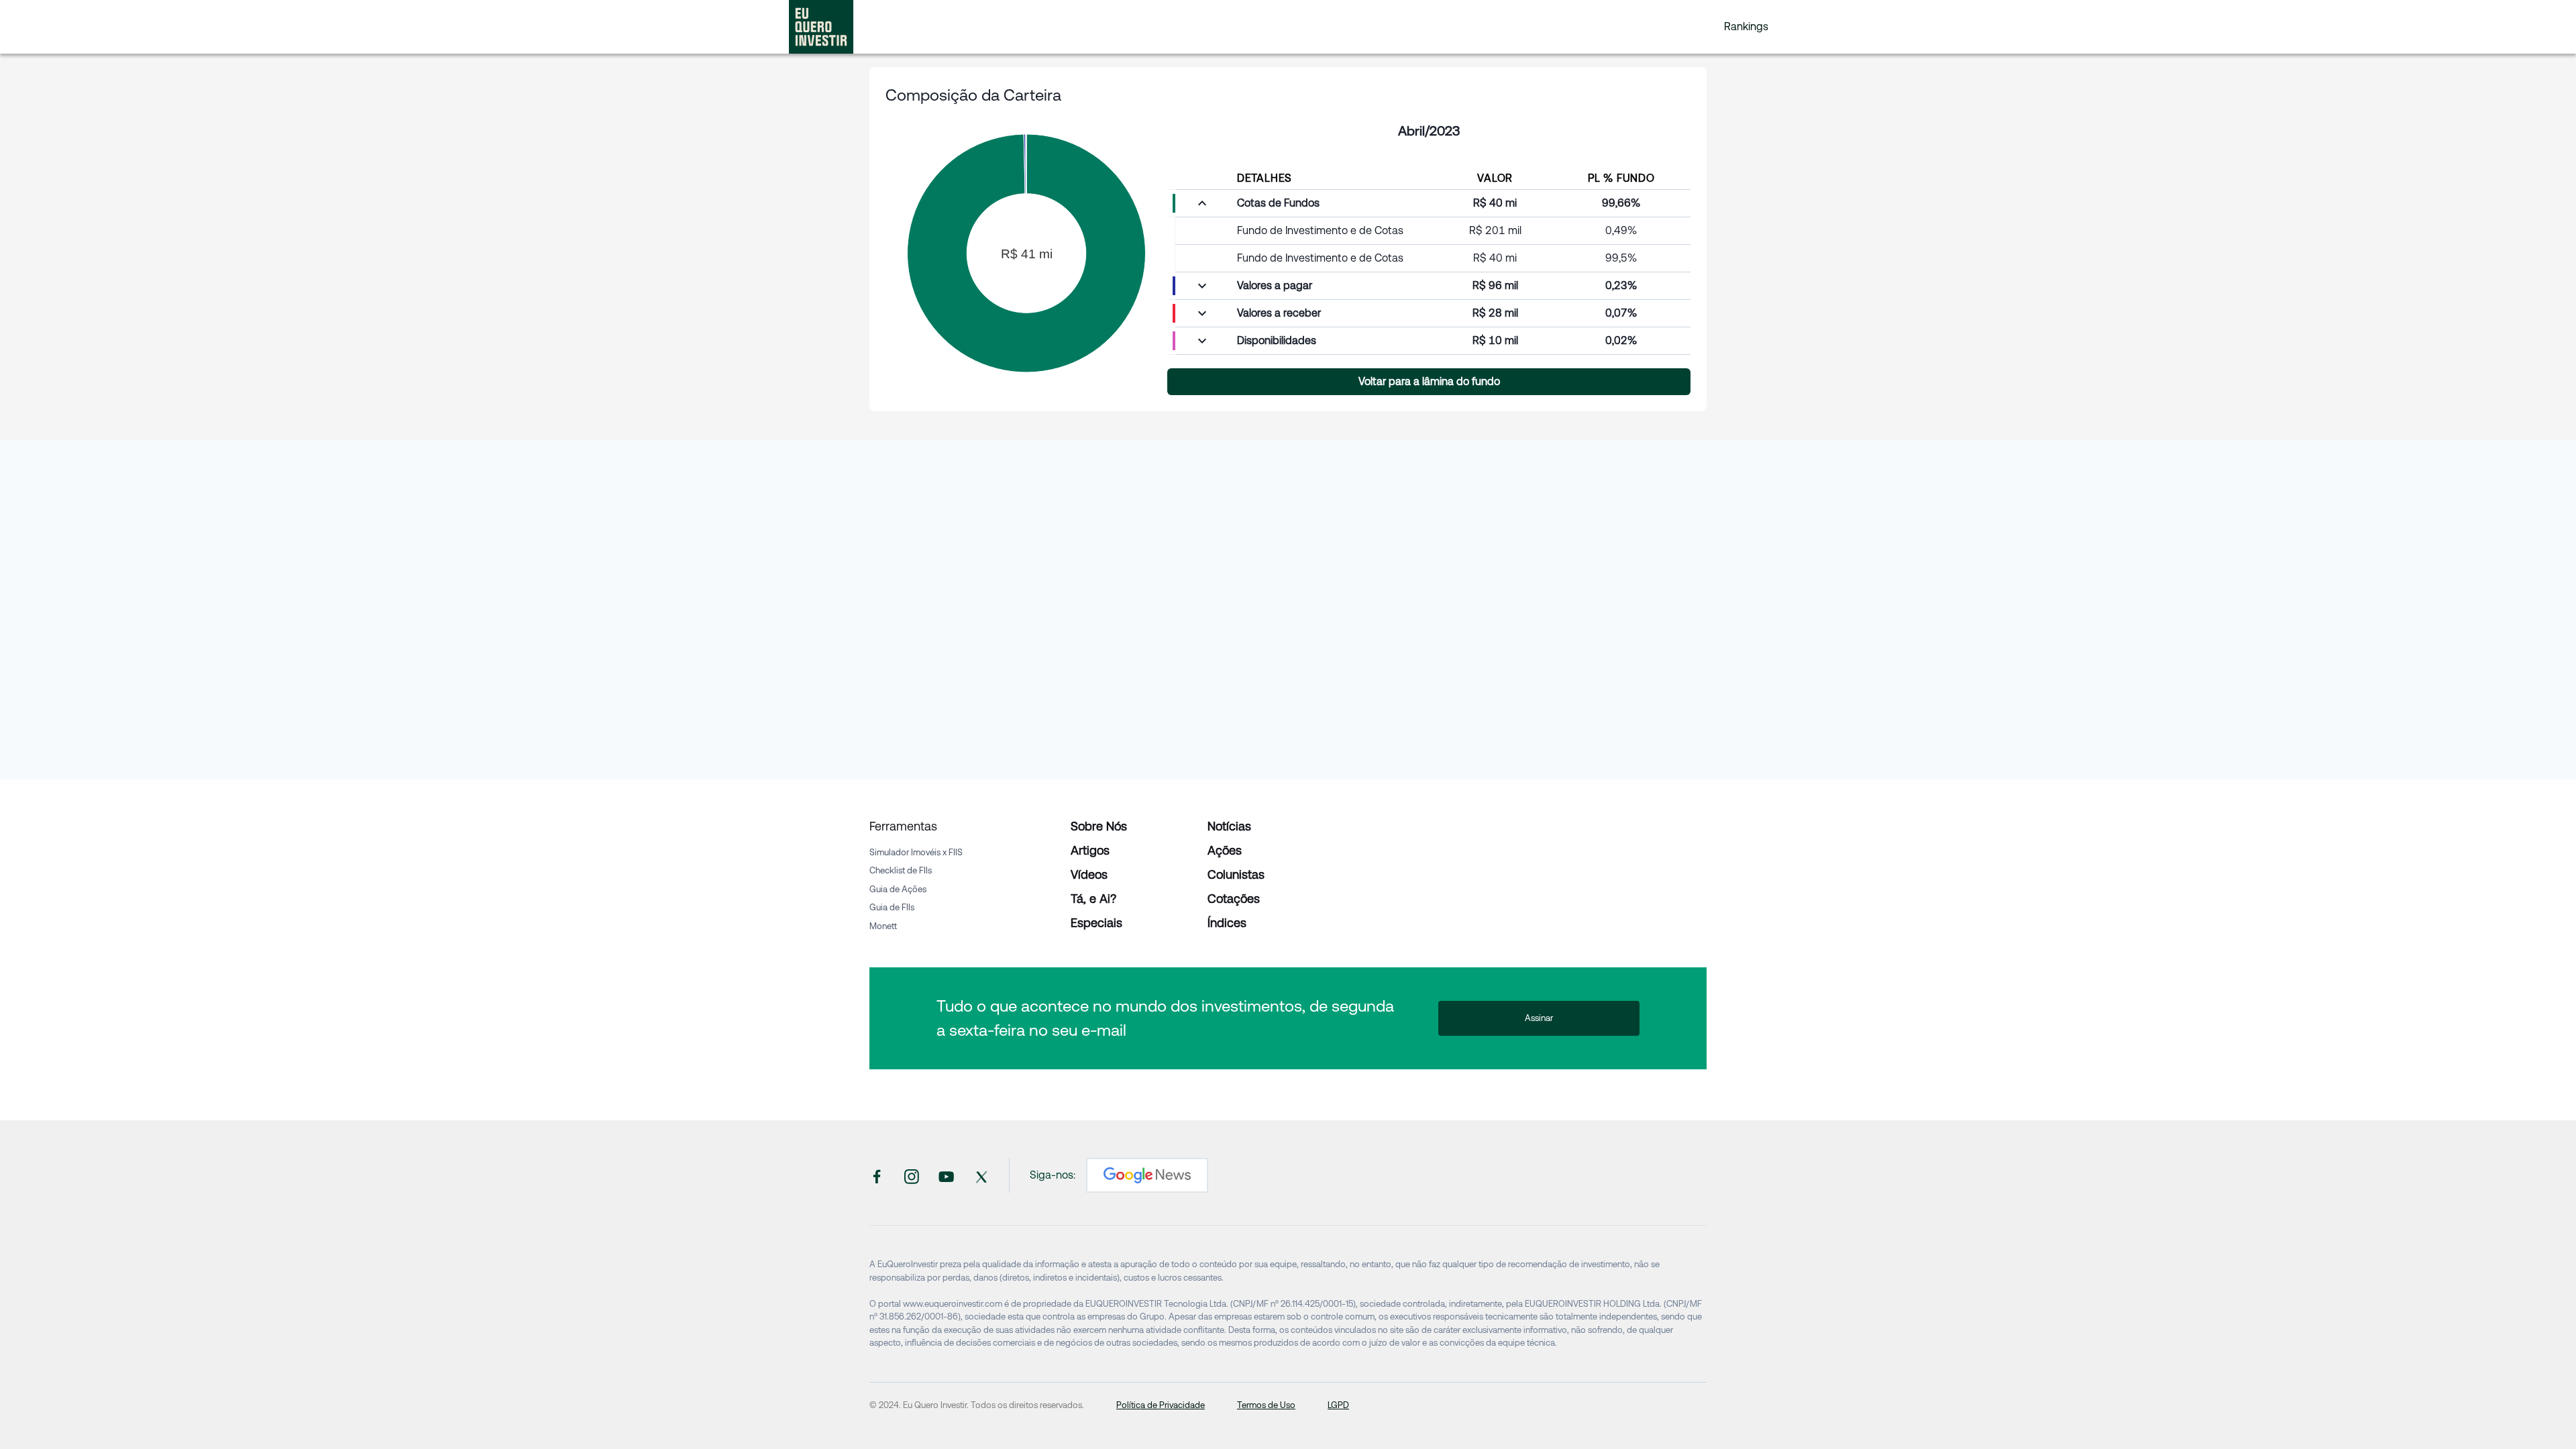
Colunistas (1236, 874)
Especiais (1096, 923)
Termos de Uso (1266, 1405)
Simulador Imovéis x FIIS (916, 852)
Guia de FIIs (892, 907)
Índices (1227, 923)
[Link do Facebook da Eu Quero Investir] (877, 1175)
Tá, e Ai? (1093, 899)
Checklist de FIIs (901, 870)
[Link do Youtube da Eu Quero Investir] (947, 1175)
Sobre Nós (1099, 826)
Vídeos (1089, 874)
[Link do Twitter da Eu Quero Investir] (981, 1175)
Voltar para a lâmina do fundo (1429, 381)
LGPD (1338, 1405)
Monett (883, 926)
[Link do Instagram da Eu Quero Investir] (912, 1175)
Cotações (1234, 899)
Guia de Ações (898, 889)
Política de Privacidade (1161, 1405)
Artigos (1090, 850)
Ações (1225, 850)
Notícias (1229, 826)
